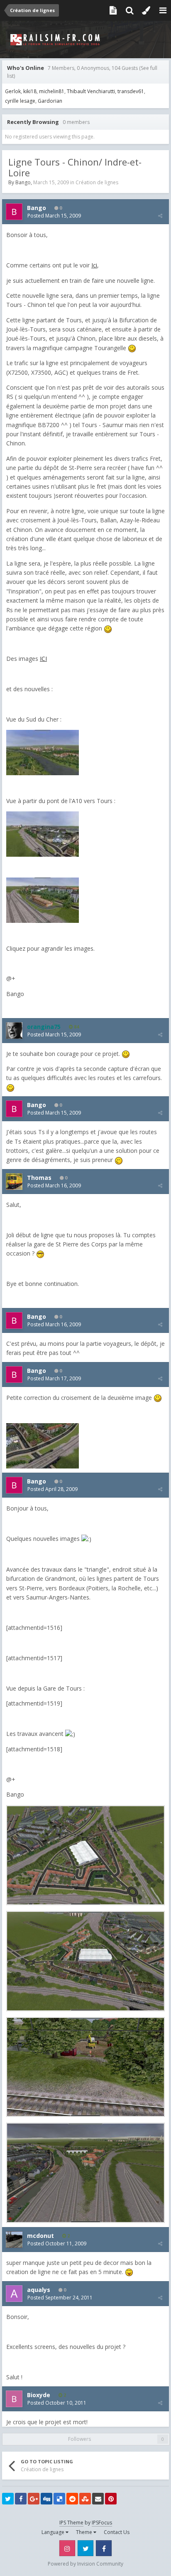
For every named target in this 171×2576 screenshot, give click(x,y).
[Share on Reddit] (72, 2499)
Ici (94, 265)
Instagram (67, 2548)
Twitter (85, 2548)
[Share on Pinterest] (111, 2499)
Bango (23, 182)
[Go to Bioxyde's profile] (14, 2399)
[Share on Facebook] (21, 2499)
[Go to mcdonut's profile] (14, 2240)
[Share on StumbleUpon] (85, 2499)
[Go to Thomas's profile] (14, 1182)
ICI (43, 659)
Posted (54, 216)
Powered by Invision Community (85, 2564)
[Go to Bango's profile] (14, 212)
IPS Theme (71, 2523)
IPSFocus (102, 2523)
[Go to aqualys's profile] (14, 2294)
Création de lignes (97, 182)
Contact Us (117, 2532)
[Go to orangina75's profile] (14, 1031)
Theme (85, 2532)
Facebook (104, 2548)
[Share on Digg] (46, 2499)
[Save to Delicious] (59, 2499)
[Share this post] (160, 216)
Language (54, 2532)
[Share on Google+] (34, 2499)
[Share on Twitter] (8, 2499)
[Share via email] (98, 2499)
